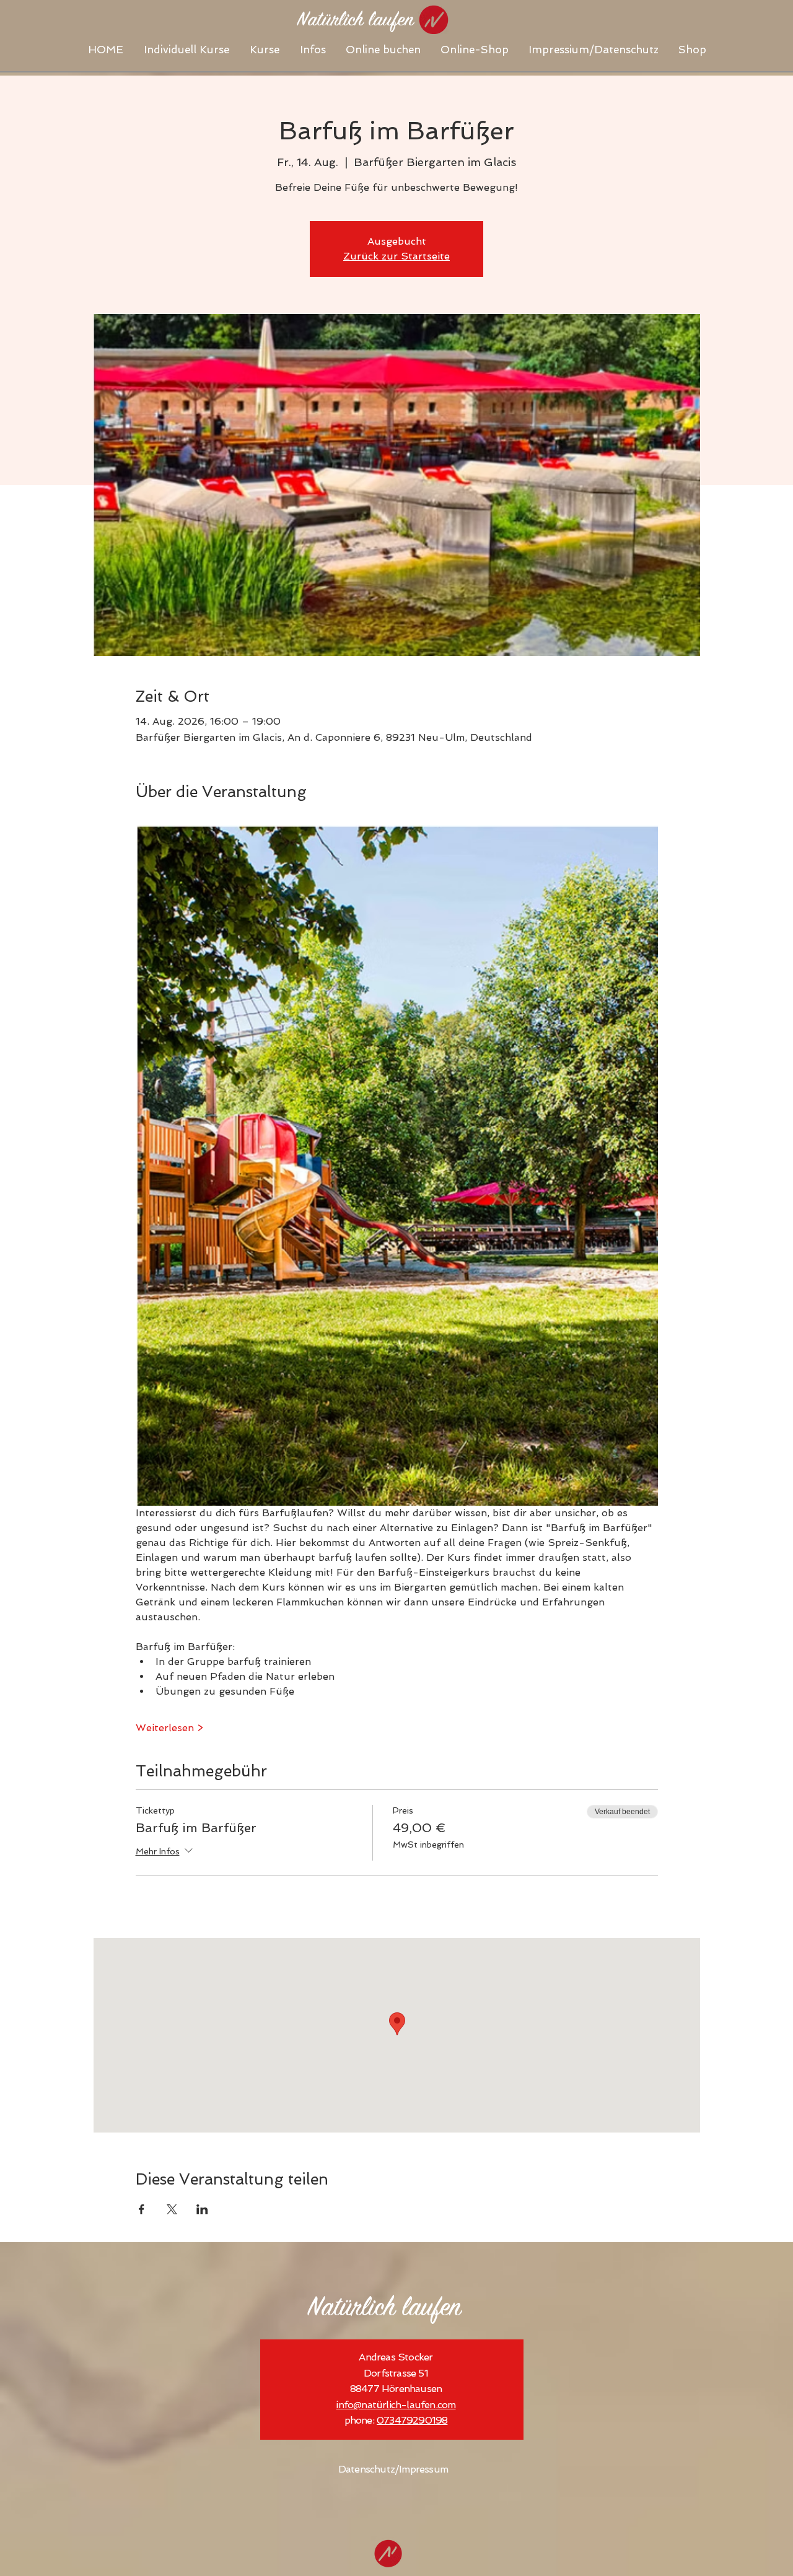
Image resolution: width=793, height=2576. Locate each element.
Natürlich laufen (384, 2309)
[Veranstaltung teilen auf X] (172, 2209)
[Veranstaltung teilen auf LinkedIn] (202, 2209)
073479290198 (412, 2420)
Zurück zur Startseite (396, 256)
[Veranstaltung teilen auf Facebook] (142, 2209)
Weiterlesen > (169, 1728)
